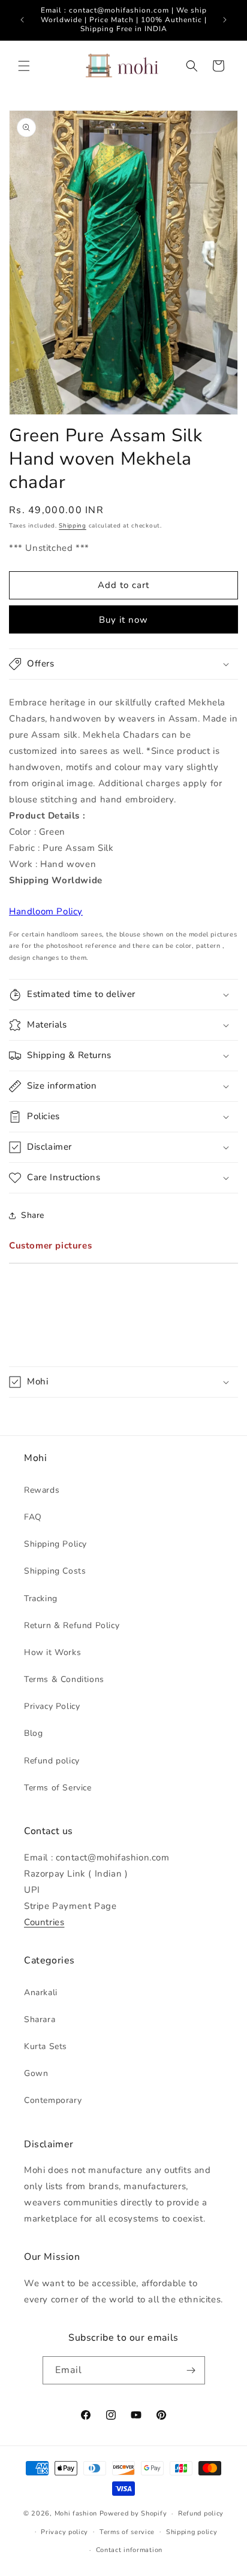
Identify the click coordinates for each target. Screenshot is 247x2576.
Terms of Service (58, 1788)
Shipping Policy (55, 1544)
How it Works (52, 1652)
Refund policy (52, 1761)
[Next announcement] (225, 20)
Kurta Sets (46, 2046)
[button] (24, 66)
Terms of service (127, 2532)
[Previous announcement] (22, 20)
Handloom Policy (46, 911)
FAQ (33, 1517)
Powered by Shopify (133, 2513)
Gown (36, 2073)
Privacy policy (64, 2532)
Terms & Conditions (64, 1679)
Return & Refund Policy (72, 1625)
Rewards (42, 1490)
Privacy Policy (52, 1706)
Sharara (40, 2019)
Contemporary (53, 2100)
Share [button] (33, 1215)
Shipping (73, 526)
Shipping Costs (55, 1571)
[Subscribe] (191, 2370)
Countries (44, 1922)
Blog (33, 1733)
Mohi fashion (76, 2513)
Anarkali (41, 1992)
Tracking (41, 1598)
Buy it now (123, 620)
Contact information (129, 2550)
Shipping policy (192, 2532)
